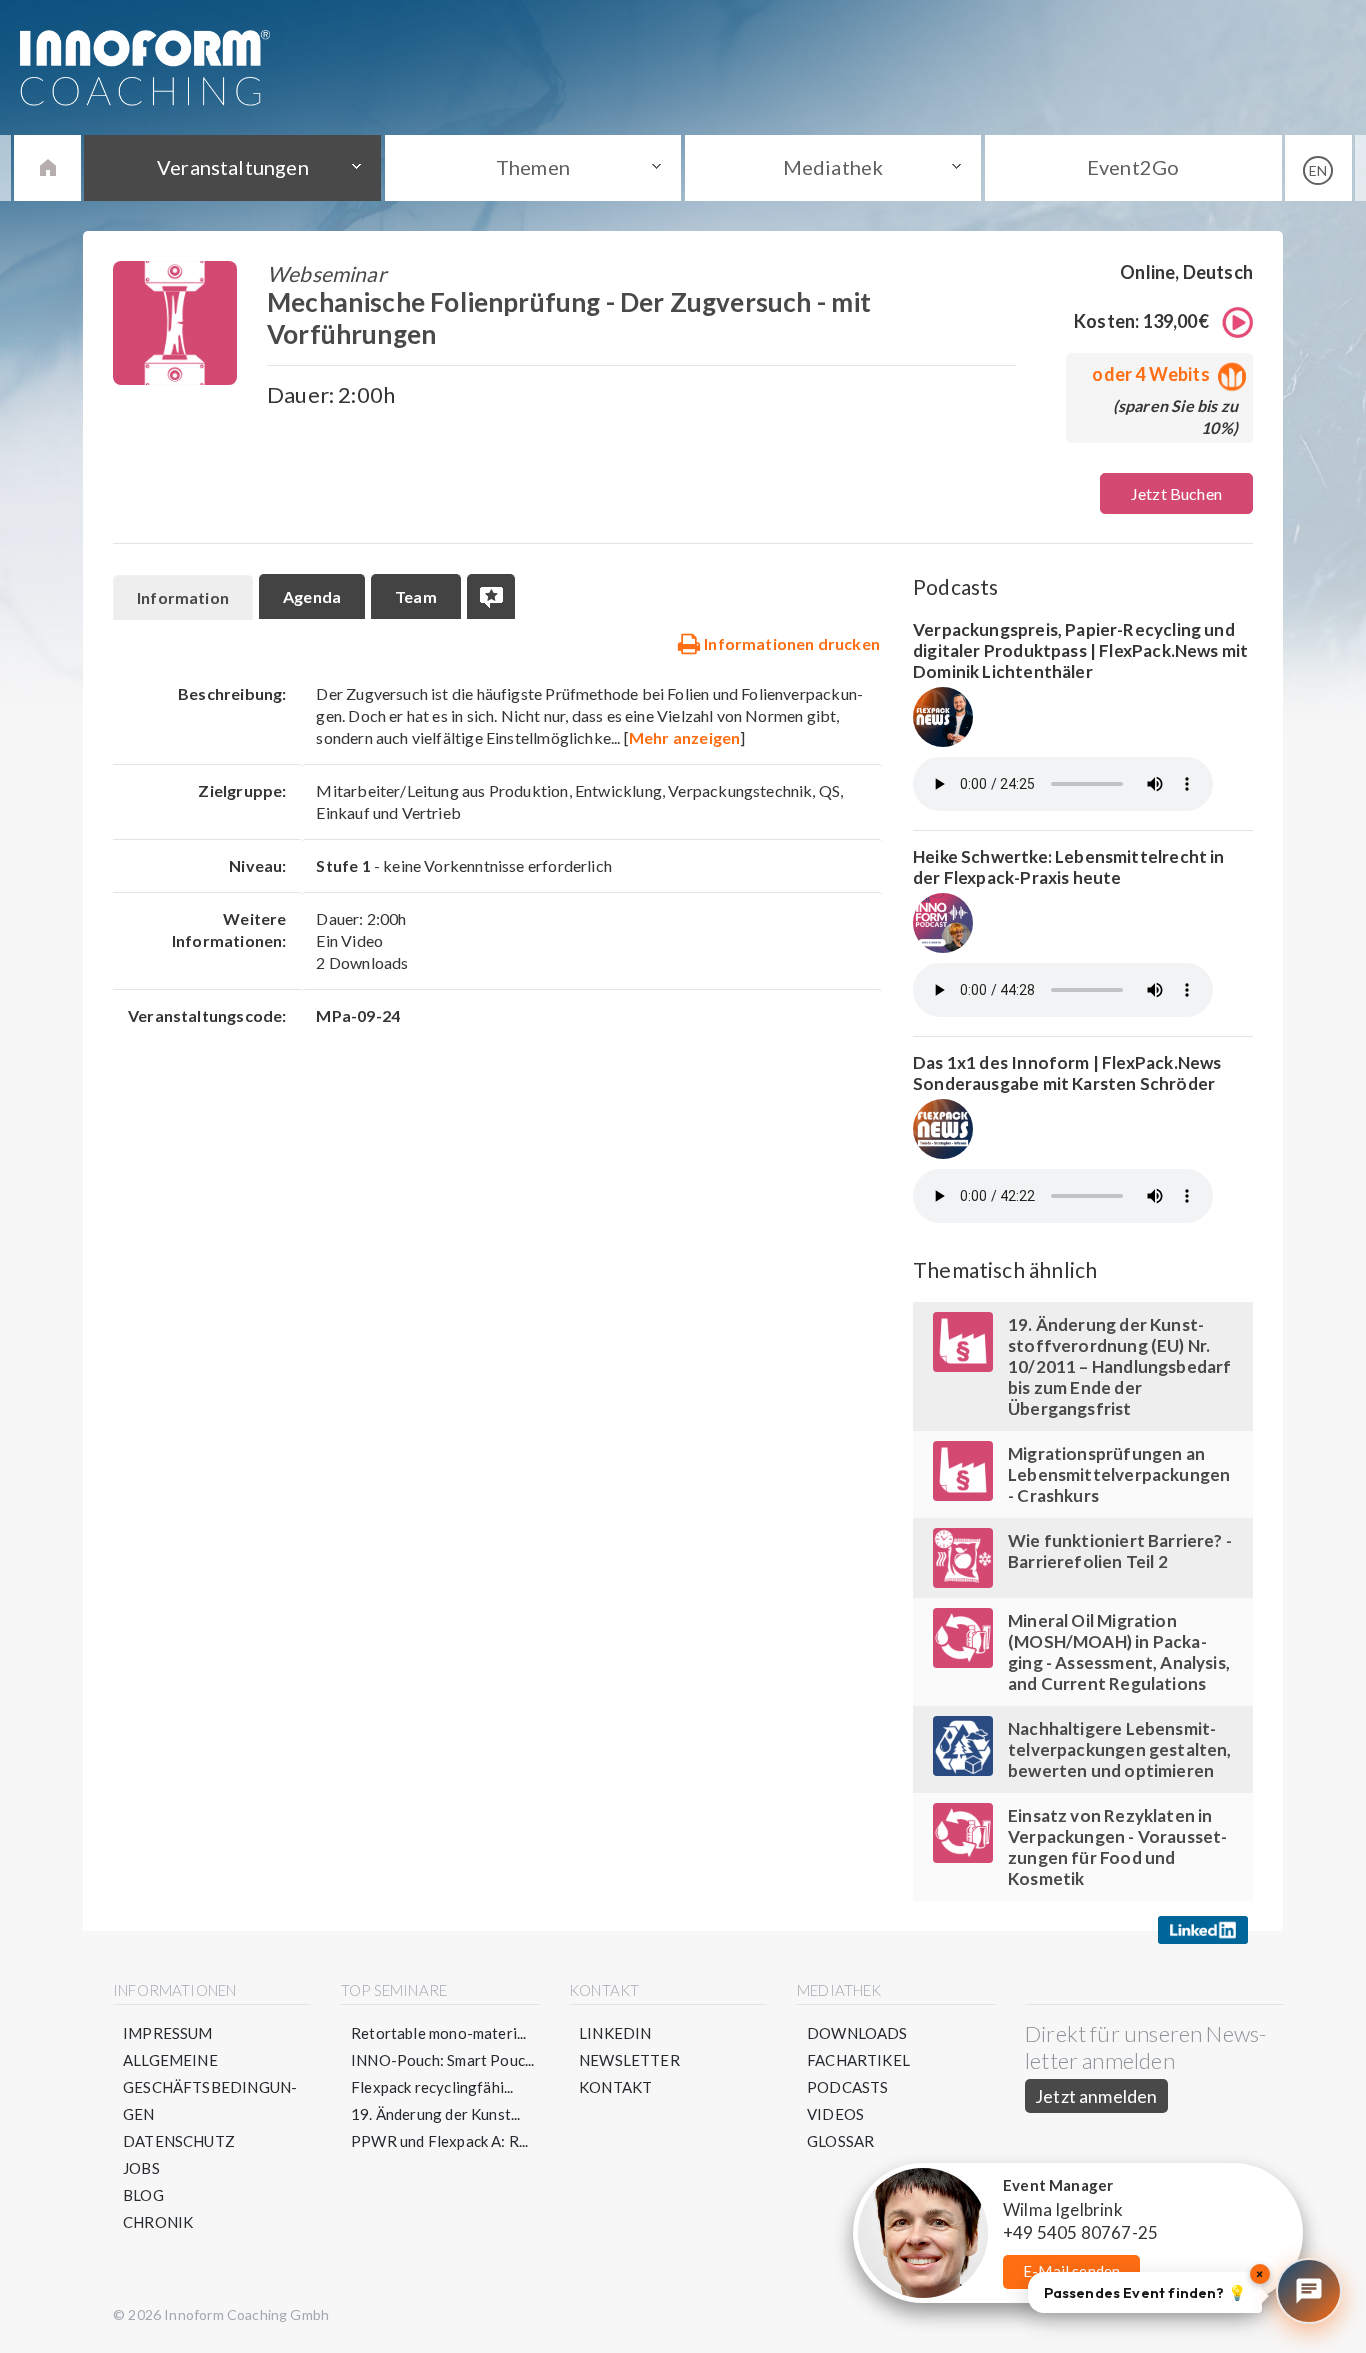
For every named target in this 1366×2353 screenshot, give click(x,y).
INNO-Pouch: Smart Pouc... (443, 2060)
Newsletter (629, 2060)
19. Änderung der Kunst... (436, 2114)
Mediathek (833, 167)
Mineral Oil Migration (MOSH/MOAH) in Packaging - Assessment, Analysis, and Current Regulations (1119, 1652)
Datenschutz (179, 2141)
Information (183, 597)
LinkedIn (615, 2033)
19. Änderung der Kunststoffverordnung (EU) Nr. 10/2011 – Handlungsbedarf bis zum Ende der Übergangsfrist (1120, 1366)
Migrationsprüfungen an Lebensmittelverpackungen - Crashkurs (1119, 1474)
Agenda (312, 596)
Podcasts (847, 2087)
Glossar (840, 2141)
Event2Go (1133, 167)
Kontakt (615, 2087)
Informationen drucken (790, 643)
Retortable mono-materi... (439, 2033)
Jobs (141, 2168)
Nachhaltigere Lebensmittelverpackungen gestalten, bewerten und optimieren (1120, 1749)
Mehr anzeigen (684, 737)
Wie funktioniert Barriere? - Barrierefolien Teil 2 (1120, 1551)
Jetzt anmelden (1096, 2096)
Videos (835, 2114)
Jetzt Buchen (1176, 493)
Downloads (857, 2033)
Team (416, 596)
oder (1150, 374)
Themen (533, 167)
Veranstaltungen (233, 167)
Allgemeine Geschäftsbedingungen (210, 2087)
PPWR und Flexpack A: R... (440, 2141)
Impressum (168, 2033)
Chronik (158, 2222)
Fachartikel (858, 2060)
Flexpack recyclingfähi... (432, 2087)
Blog (143, 2195)
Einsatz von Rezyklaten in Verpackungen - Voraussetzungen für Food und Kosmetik (1117, 1847)
